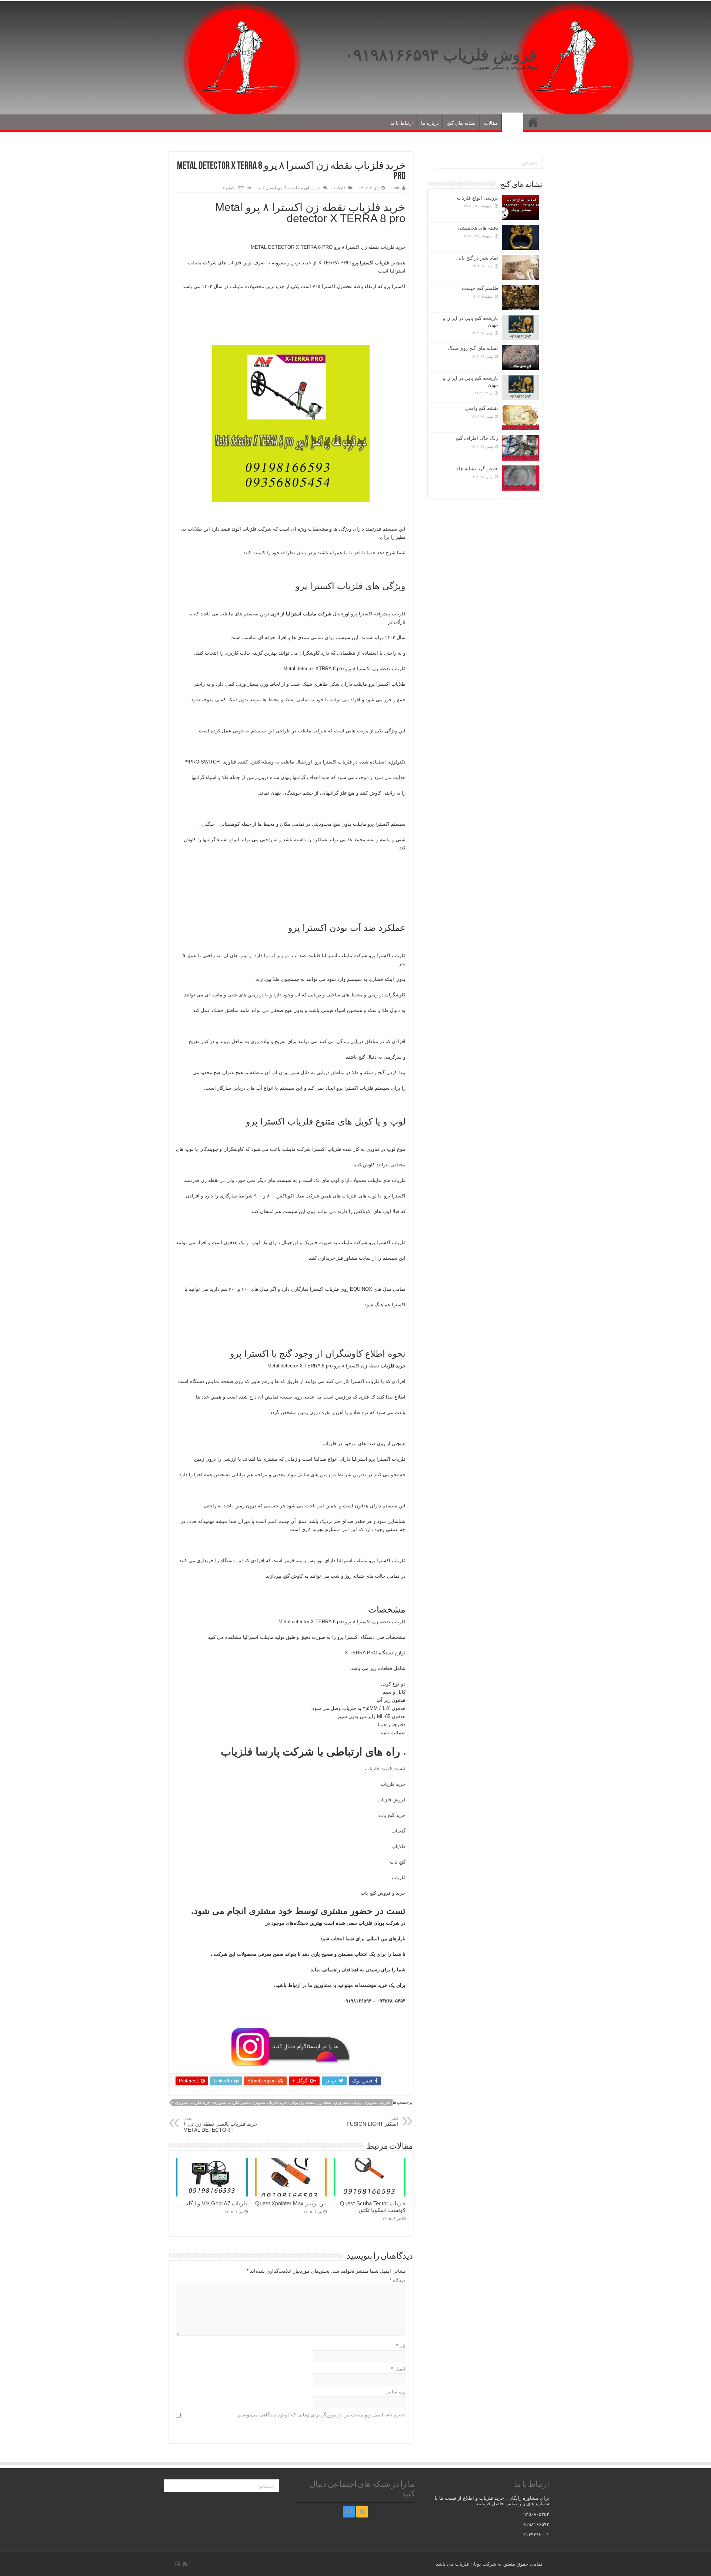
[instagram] (349, 2512)
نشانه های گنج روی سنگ (473, 348)
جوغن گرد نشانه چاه (477, 469)
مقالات (491, 123)
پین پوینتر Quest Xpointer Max (291, 2203)
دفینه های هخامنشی (478, 228)
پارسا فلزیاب (250, 1752)
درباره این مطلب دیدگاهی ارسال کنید (289, 188)
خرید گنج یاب (392, 1815)
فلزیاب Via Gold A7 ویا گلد (217, 2203)
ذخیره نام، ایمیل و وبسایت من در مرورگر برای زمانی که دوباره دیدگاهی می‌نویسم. (321, 2415)
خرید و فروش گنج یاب (383, 1893)
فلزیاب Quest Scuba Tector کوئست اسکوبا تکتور (373, 2207)
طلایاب (398, 1846)
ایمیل (398, 2369)
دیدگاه (398, 2280)
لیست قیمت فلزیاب (385, 1769)
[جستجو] (434, 163)
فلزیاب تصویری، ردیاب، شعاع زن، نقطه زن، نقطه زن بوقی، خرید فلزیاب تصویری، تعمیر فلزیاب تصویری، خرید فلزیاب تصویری (282, 2102)
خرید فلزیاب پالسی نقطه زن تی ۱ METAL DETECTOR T (220, 2124)
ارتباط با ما (402, 123)
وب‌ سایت (395, 2392)
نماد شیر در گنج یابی (477, 258)
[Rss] (362, 2512)
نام (401, 2346)
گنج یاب (398, 1862)
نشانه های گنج (461, 123)
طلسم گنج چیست (480, 288)
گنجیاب (398, 1831)
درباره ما (430, 123)
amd (395, 188)
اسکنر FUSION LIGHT (372, 2121)
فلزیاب (513, 123)
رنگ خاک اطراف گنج (477, 438)
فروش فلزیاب (391, 1800)
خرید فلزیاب (393, 1784)
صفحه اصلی (533, 122)
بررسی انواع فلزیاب (478, 198)
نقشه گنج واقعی (482, 408)
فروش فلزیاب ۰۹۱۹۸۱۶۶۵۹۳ (441, 55)
